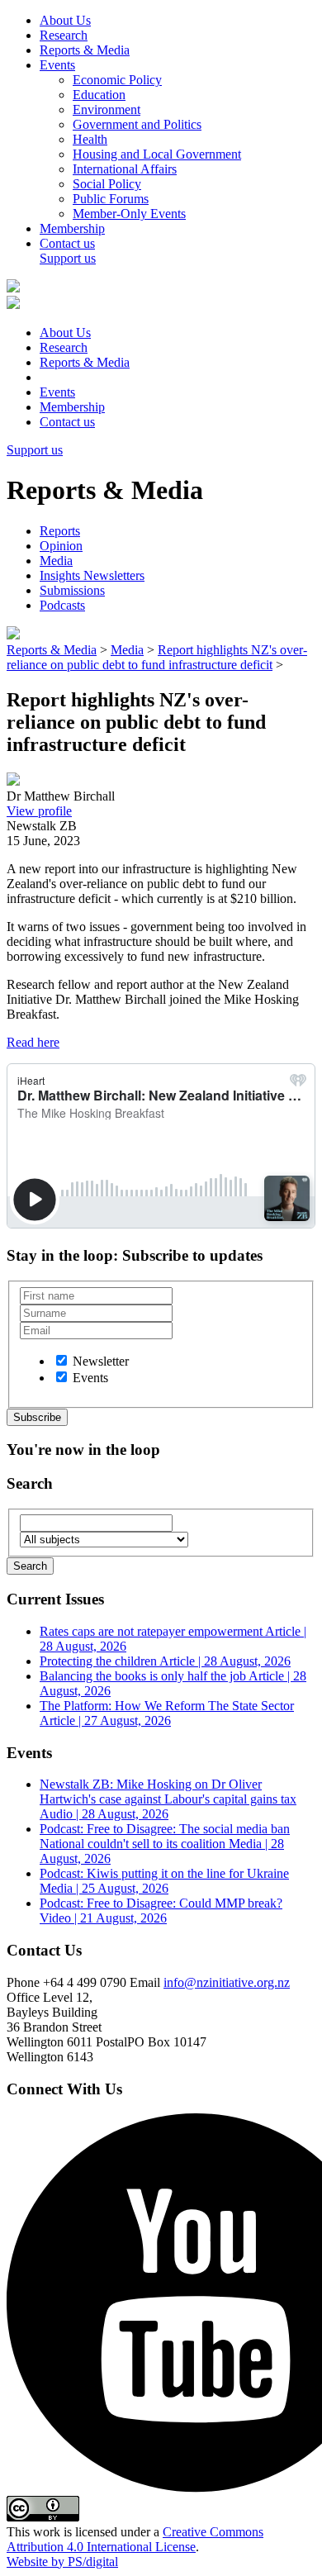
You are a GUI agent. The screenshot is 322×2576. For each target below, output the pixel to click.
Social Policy (107, 184)
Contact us (67, 243)
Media (56, 561)
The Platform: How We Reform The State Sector (167, 1713)
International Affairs (125, 169)
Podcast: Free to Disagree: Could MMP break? (161, 1911)
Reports (60, 531)
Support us (68, 258)
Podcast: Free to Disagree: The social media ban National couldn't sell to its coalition (165, 1844)
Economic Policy (117, 80)
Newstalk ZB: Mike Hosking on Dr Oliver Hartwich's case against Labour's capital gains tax (168, 1799)
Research (64, 35)
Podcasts (62, 605)
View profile (39, 811)
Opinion (61, 546)
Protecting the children (165, 1661)
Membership (72, 228)
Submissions (72, 590)
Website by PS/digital (62, 2562)
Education (99, 95)
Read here (33, 1042)
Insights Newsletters (92, 575)
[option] (62, 1360)
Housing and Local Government (157, 154)
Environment (107, 109)
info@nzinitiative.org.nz (227, 1982)
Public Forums (111, 199)
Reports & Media (85, 50)
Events (57, 65)
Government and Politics (137, 124)
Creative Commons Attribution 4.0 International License (135, 2539)
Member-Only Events (129, 214)
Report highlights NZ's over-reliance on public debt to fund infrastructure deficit (157, 657)
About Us (65, 20)
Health (90, 139)
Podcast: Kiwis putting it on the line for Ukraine (164, 1881)
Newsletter (101, 1361)
